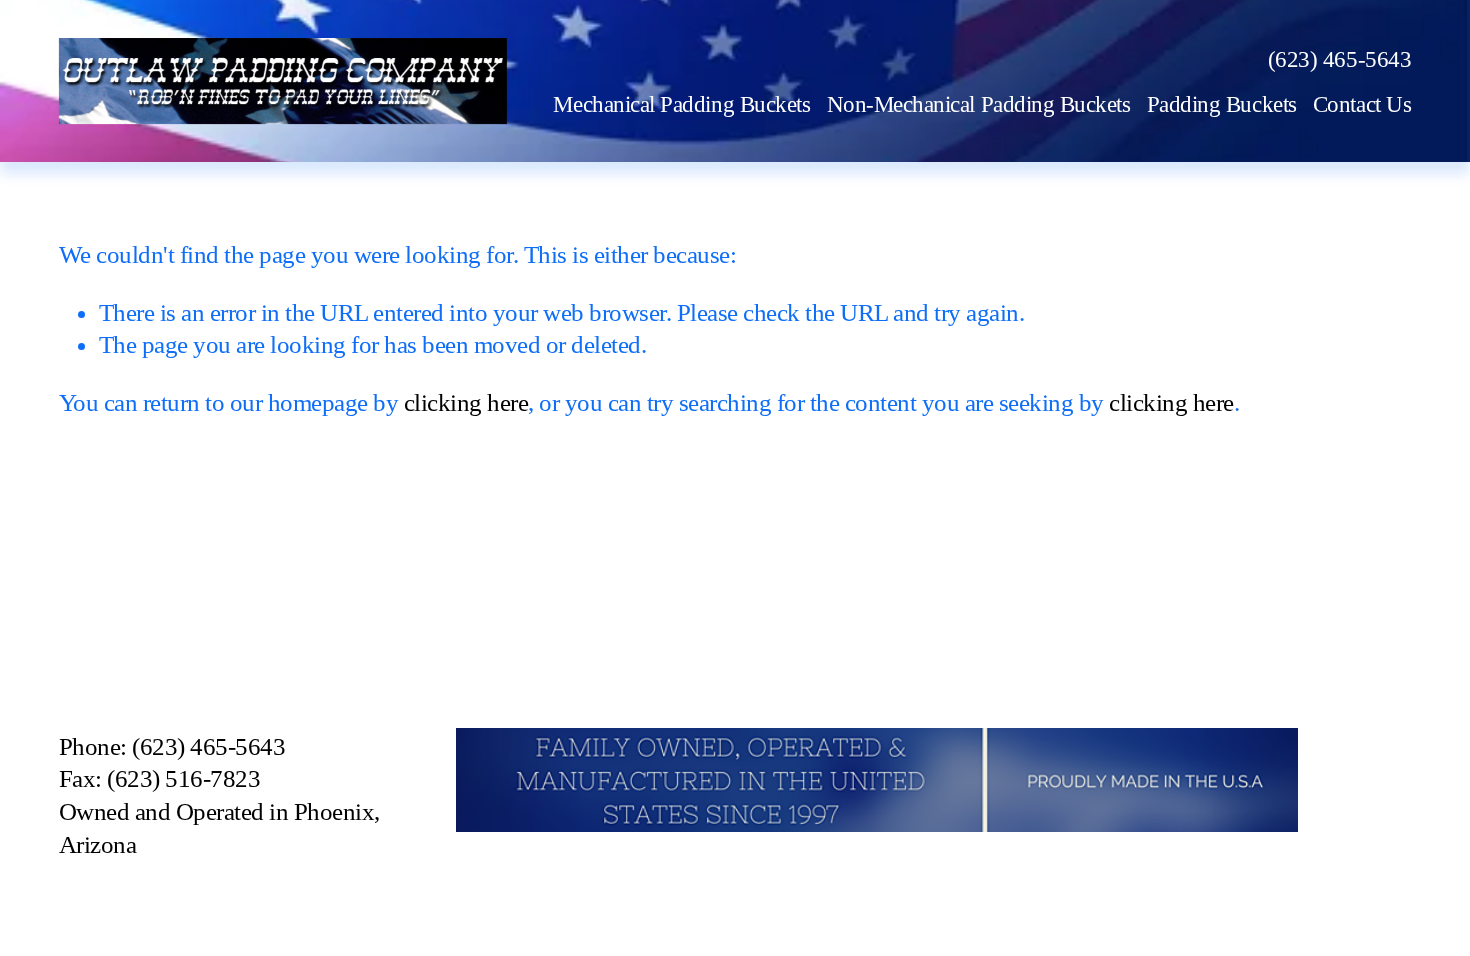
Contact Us (1362, 104)
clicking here (466, 402)
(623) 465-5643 (1339, 59)
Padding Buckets (1222, 104)
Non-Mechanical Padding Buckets (979, 104)
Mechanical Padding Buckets (681, 104)
